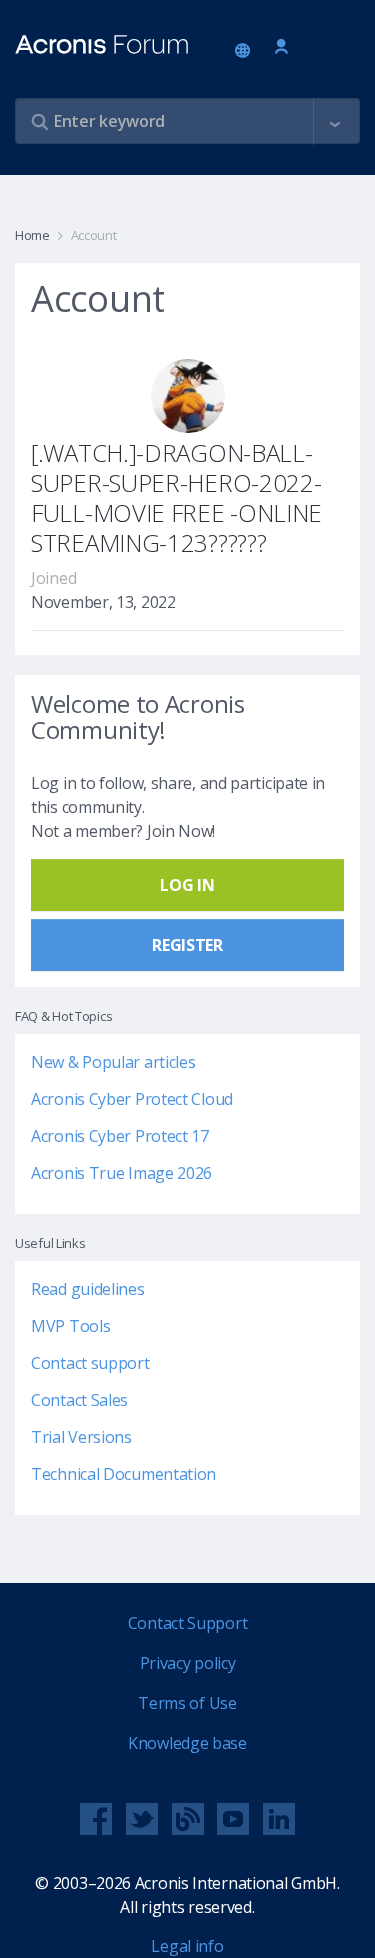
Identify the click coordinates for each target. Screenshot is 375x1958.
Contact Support (188, 1623)
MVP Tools (70, 1326)
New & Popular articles (113, 1062)
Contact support (90, 1363)
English (246, 52)
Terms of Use (187, 1703)
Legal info (187, 1946)
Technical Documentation (123, 1474)
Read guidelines (88, 1289)
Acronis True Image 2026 (121, 1173)
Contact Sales (79, 1400)
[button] (335, 122)
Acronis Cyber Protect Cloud (132, 1099)
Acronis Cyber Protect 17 (120, 1136)
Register (187, 945)
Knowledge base (187, 1743)
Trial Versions (81, 1437)
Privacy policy (188, 1663)
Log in (281, 47)
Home (32, 235)
